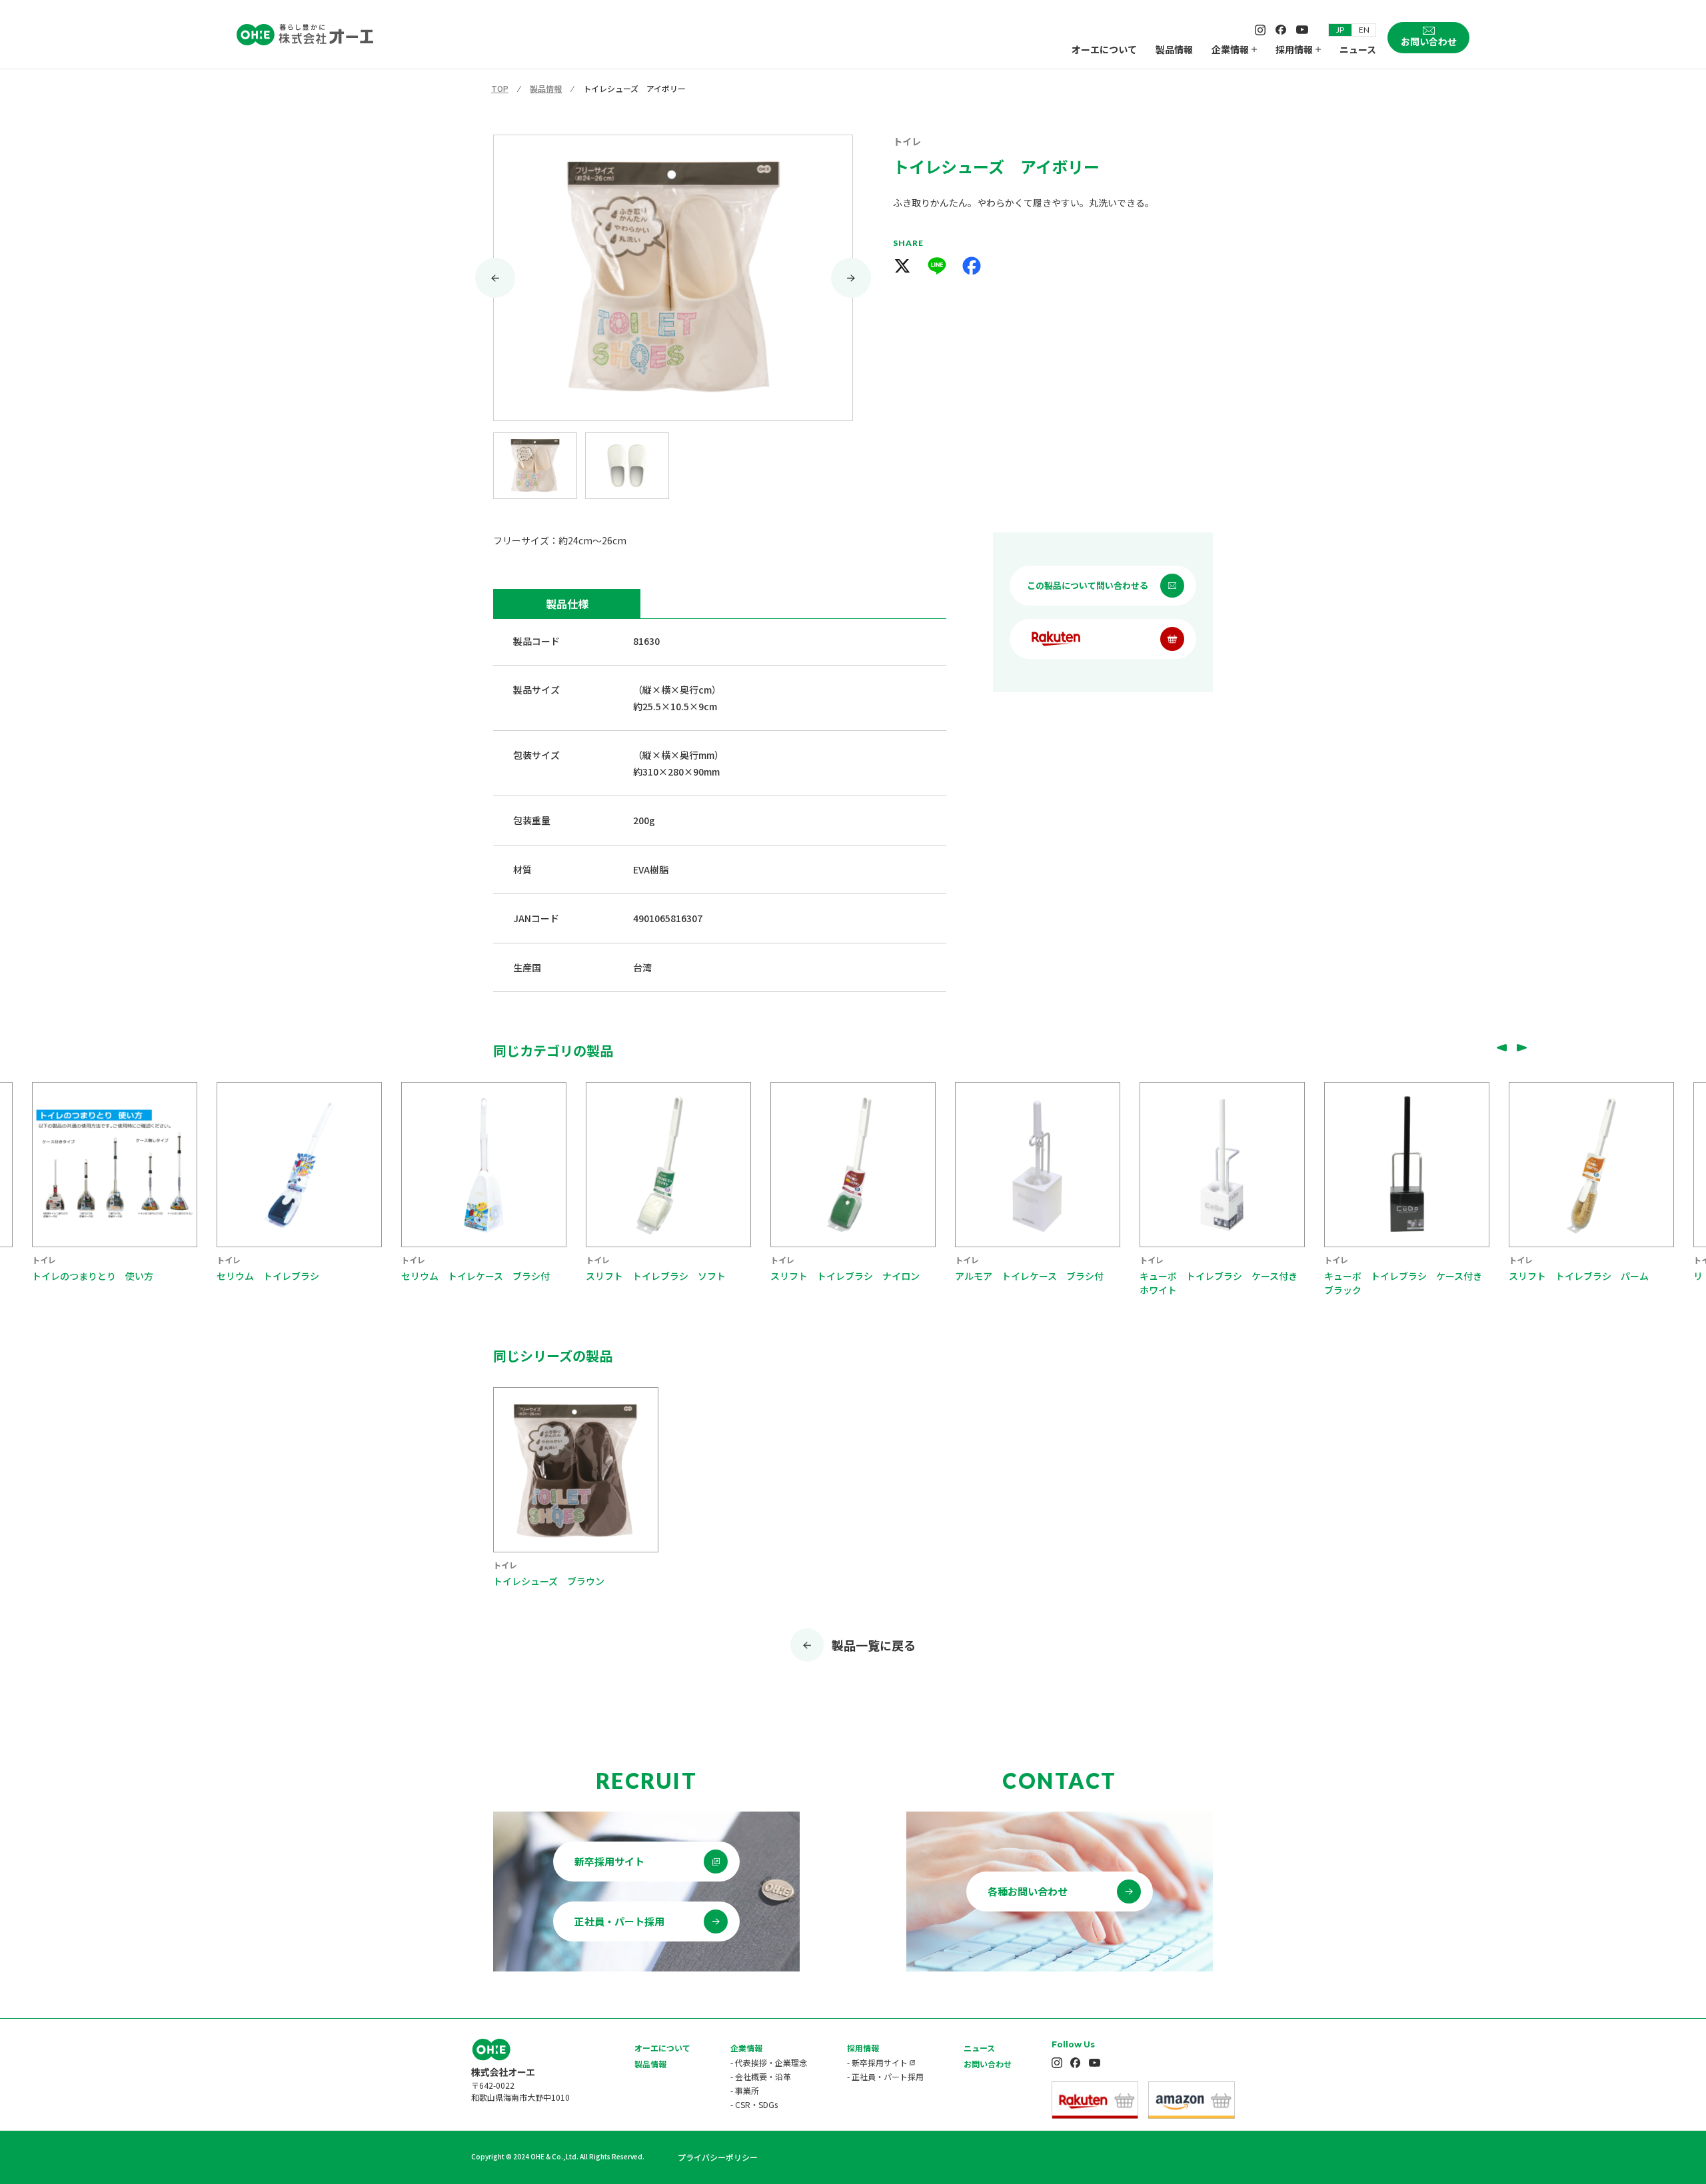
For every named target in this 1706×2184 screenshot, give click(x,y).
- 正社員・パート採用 (885, 2076)
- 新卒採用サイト (877, 2062)
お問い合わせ (988, 2064)
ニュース (1358, 49)
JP (1340, 30)
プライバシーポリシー (718, 2157)
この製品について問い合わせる (1088, 585)
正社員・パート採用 (619, 1921)
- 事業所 (745, 2090)
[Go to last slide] (495, 278)
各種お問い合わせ (1028, 1891)
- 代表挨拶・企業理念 (769, 2062)
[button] (535, 466)
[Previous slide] (1501, 1047)
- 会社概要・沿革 (761, 2076)
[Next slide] (851, 278)
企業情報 (1230, 49)
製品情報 (1174, 49)
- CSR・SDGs (754, 2104)
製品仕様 (567, 604)
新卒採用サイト (609, 1861)
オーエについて (1104, 49)
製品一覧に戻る (874, 1645)
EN (1364, 30)
